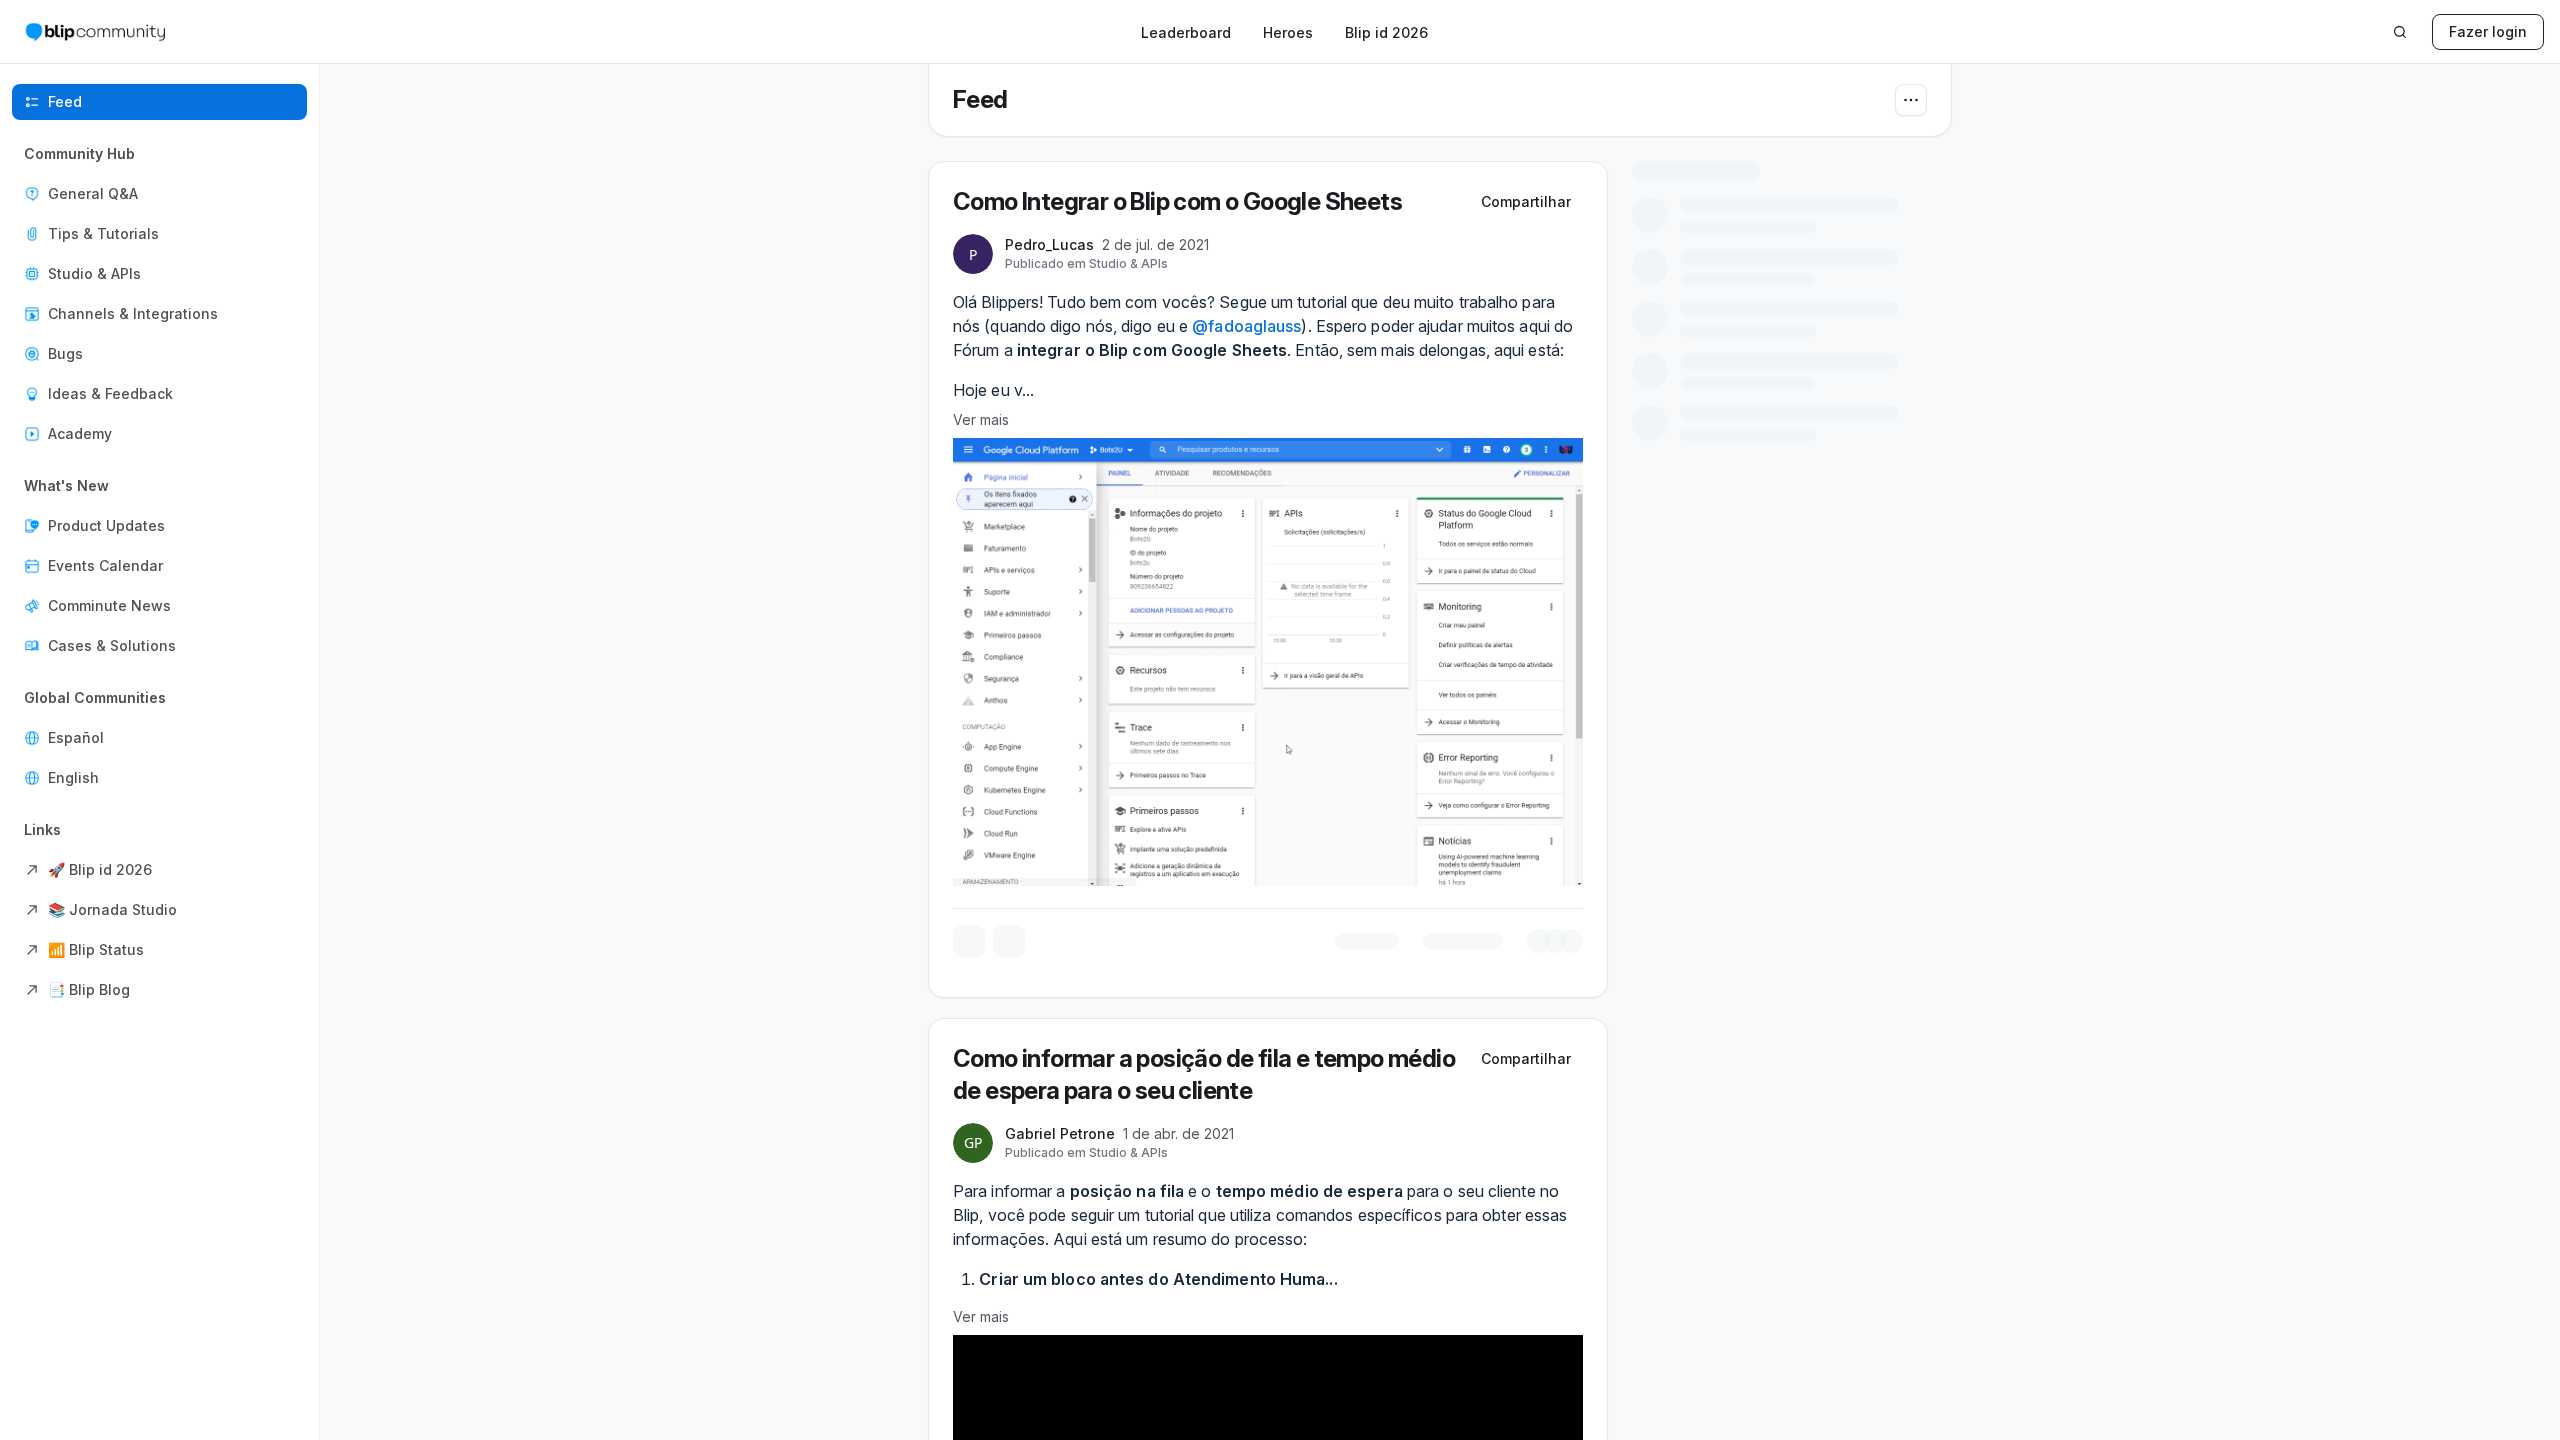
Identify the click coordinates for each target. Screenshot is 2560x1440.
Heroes (1288, 32)
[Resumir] (1451, 909)
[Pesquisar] (2400, 32)
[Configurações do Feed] (1911, 100)
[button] (159, 294)
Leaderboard (1186, 32)
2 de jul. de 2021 (1243, 954)
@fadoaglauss (1246, 1035)
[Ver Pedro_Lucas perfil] (973, 962)
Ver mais (981, 1128)
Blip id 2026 (1386, 32)
